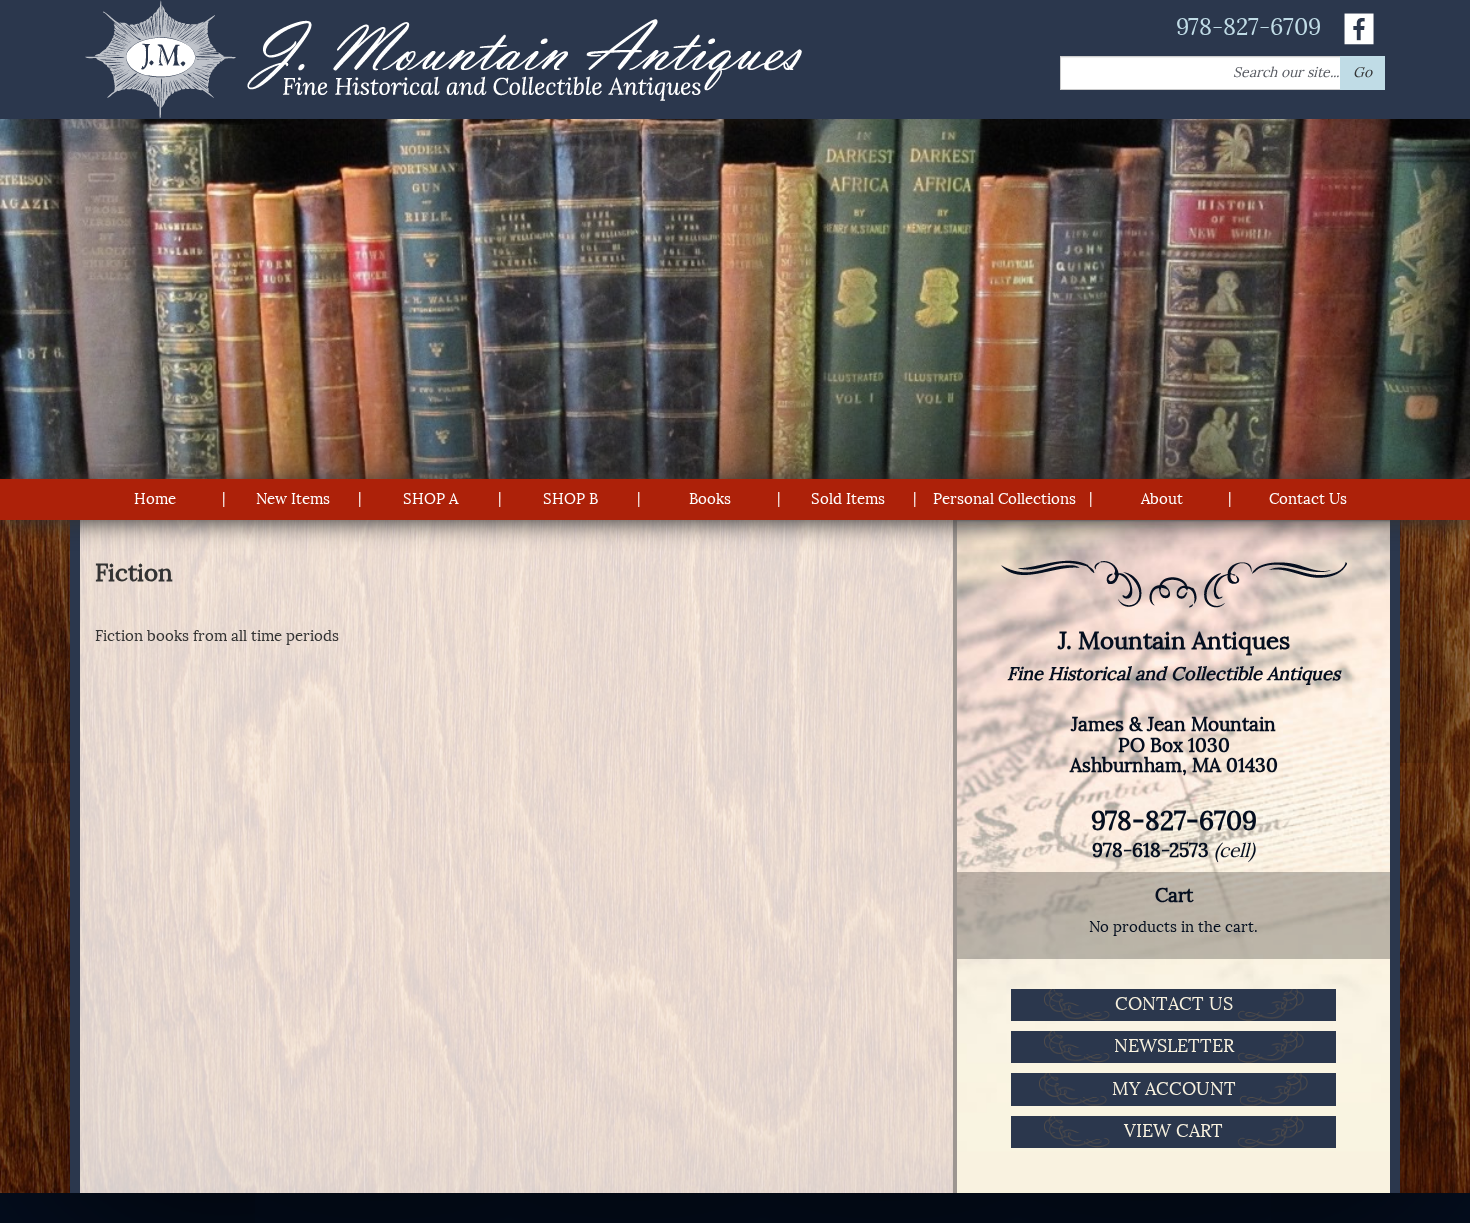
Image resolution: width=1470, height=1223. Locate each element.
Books (710, 499)
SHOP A (430, 499)
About (1162, 499)
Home (155, 499)
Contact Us (1308, 499)
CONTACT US (1174, 1004)
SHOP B (570, 499)
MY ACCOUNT (1174, 1089)
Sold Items (848, 499)
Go (1362, 72)
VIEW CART (1173, 1131)
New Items (293, 499)
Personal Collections (1004, 499)
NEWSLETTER (1174, 1046)
